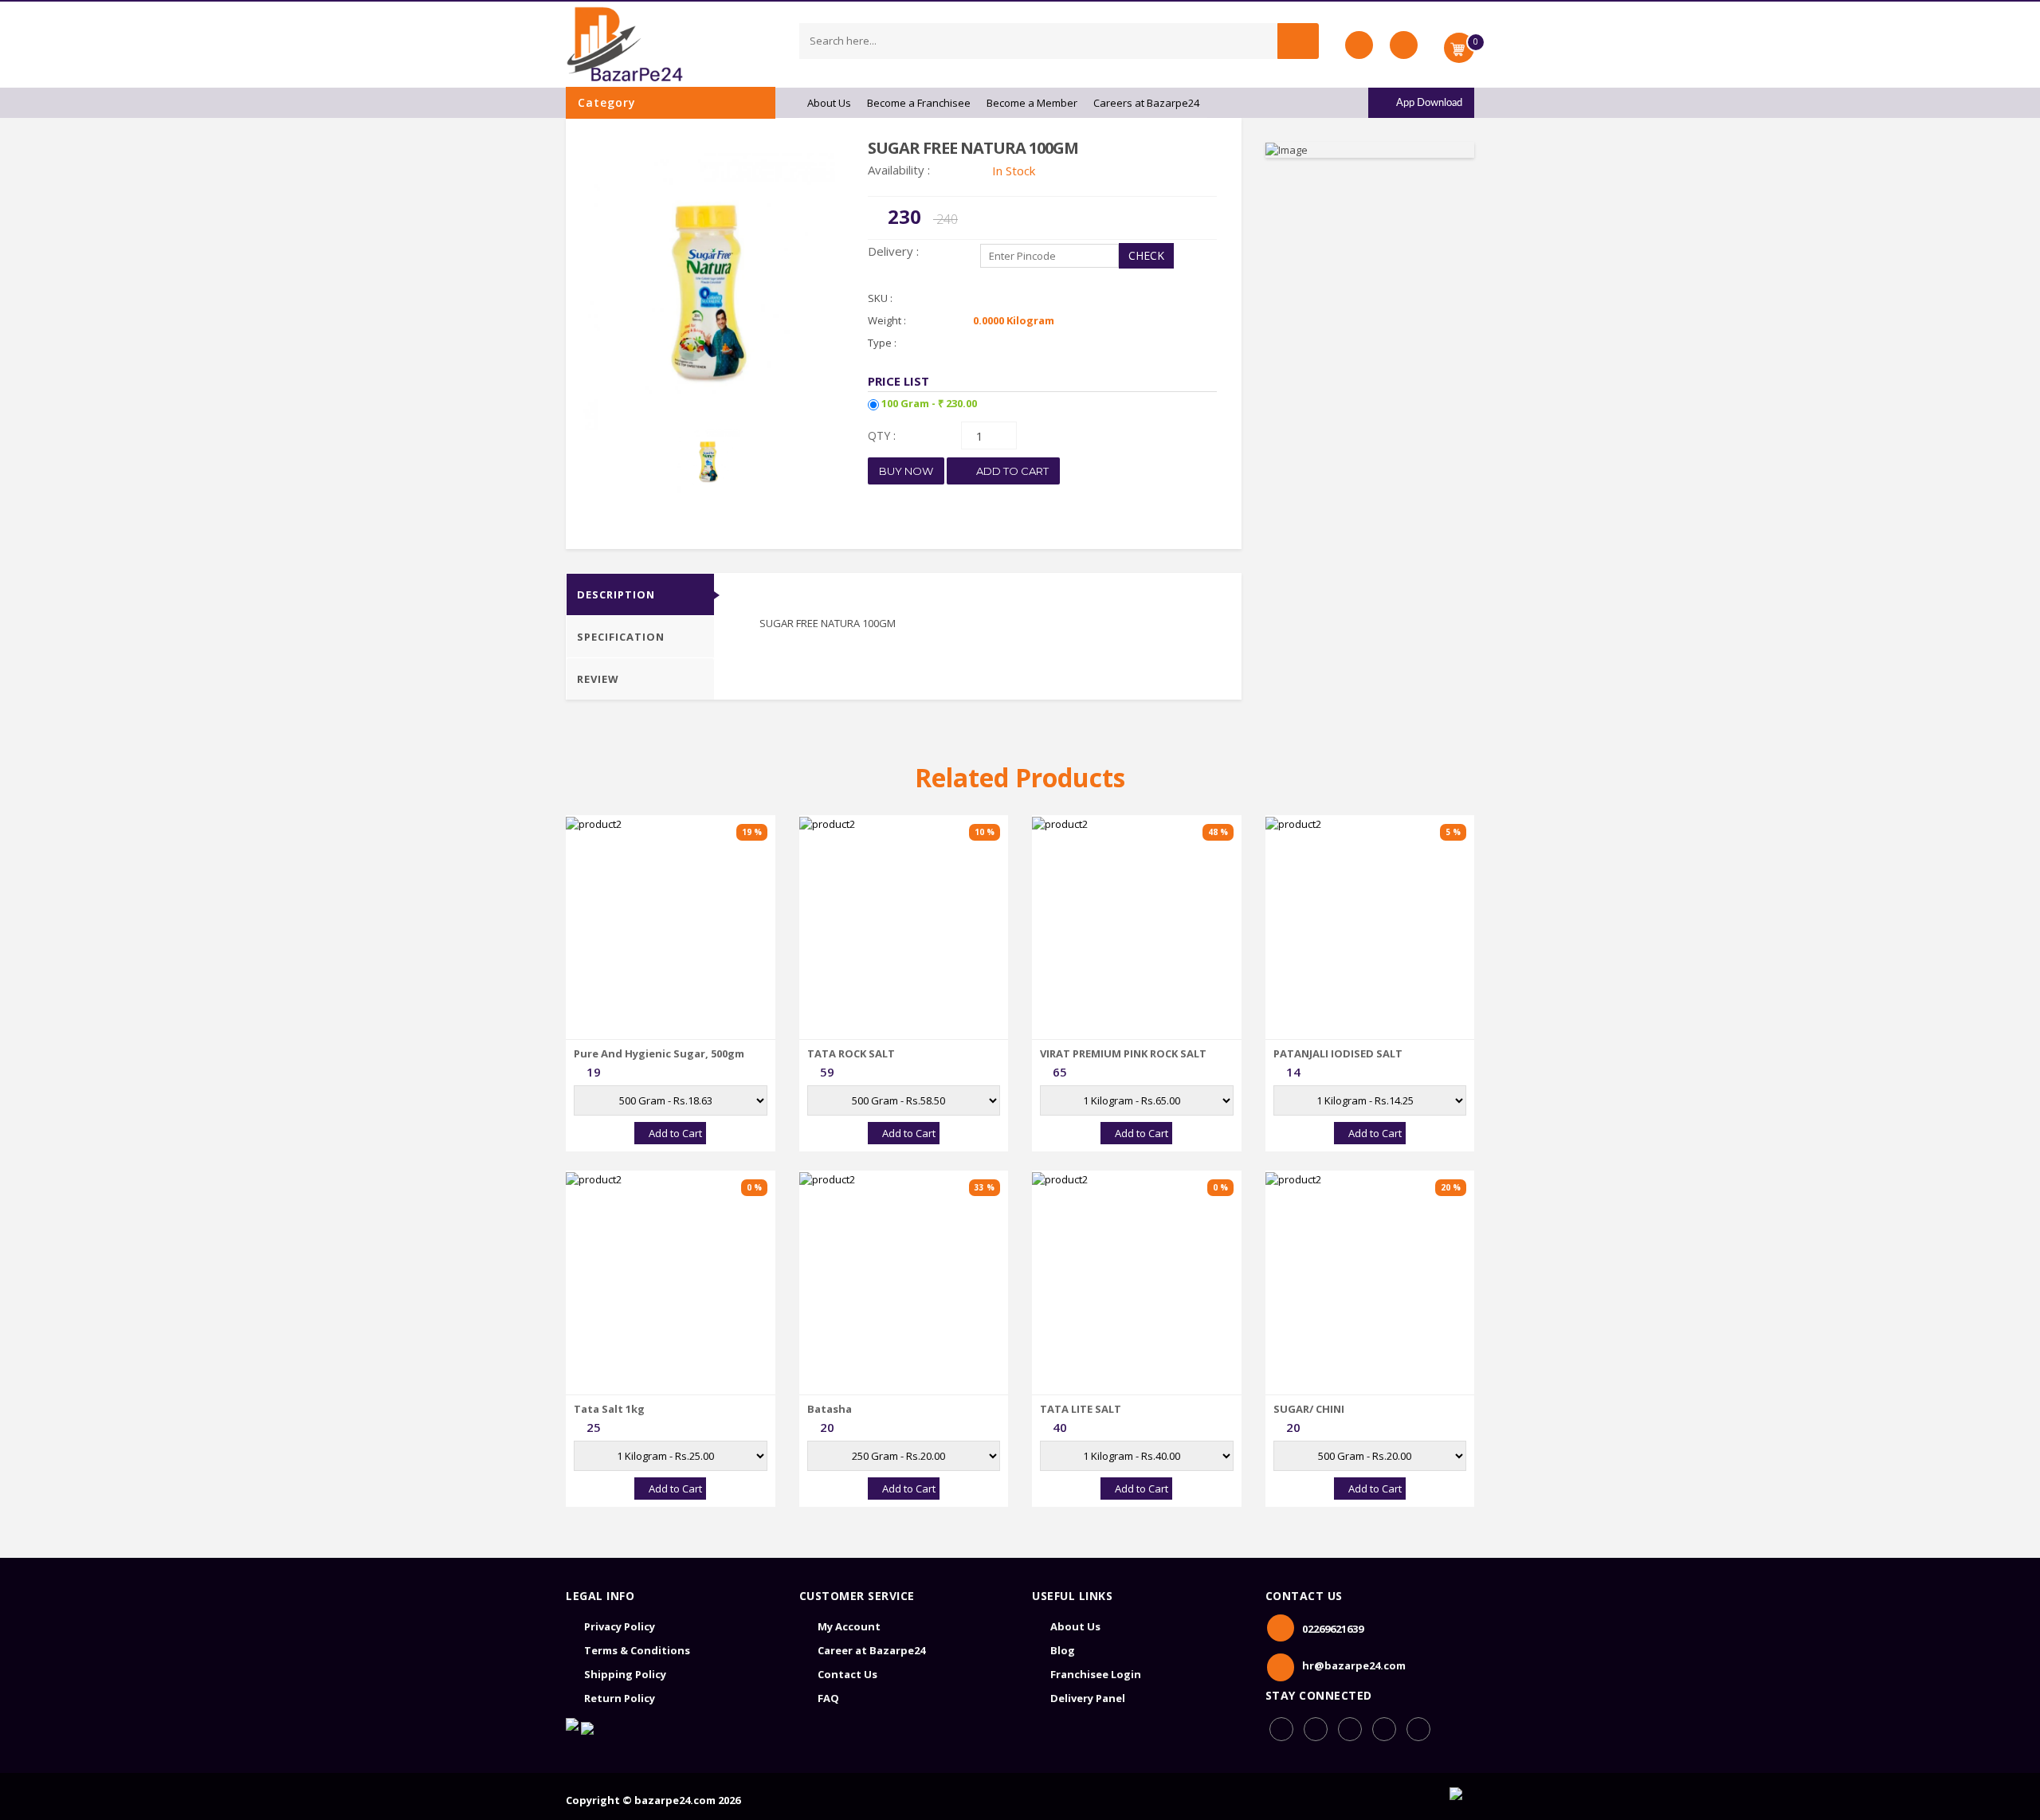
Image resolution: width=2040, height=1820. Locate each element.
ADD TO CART (1011, 471)
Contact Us (847, 1674)
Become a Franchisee (919, 103)
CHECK (1146, 255)
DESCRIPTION (616, 594)
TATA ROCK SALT (851, 1053)
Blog (1063, 1650)
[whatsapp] (1316, 1729)
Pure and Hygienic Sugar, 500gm (659, 1053)
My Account (849, 1626)
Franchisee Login (1096, 1674)
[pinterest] (1384, 1729)
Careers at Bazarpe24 (1146, 103)
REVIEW (598, 679)
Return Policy (620, 1698)
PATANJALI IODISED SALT (1338, 1053)
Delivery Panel (1088, 1698)
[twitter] (1418, 1729)
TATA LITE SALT (1081, 1409)
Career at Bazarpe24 (871, 1650)
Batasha (830, 1409)
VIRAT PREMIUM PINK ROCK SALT (1123, 1053)
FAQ (828, 1698)
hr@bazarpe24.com (1354, 1665)
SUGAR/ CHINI (1309, 1409)
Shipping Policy (625, 1674)
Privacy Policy (620, 1626)
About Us (829, 103)
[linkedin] (1350, 1729)
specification (621, 637)
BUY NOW (906, 471)
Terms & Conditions (637, 1650)
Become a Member (1032, 103)
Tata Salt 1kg (609, 1409)
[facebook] (1281, 1729)
